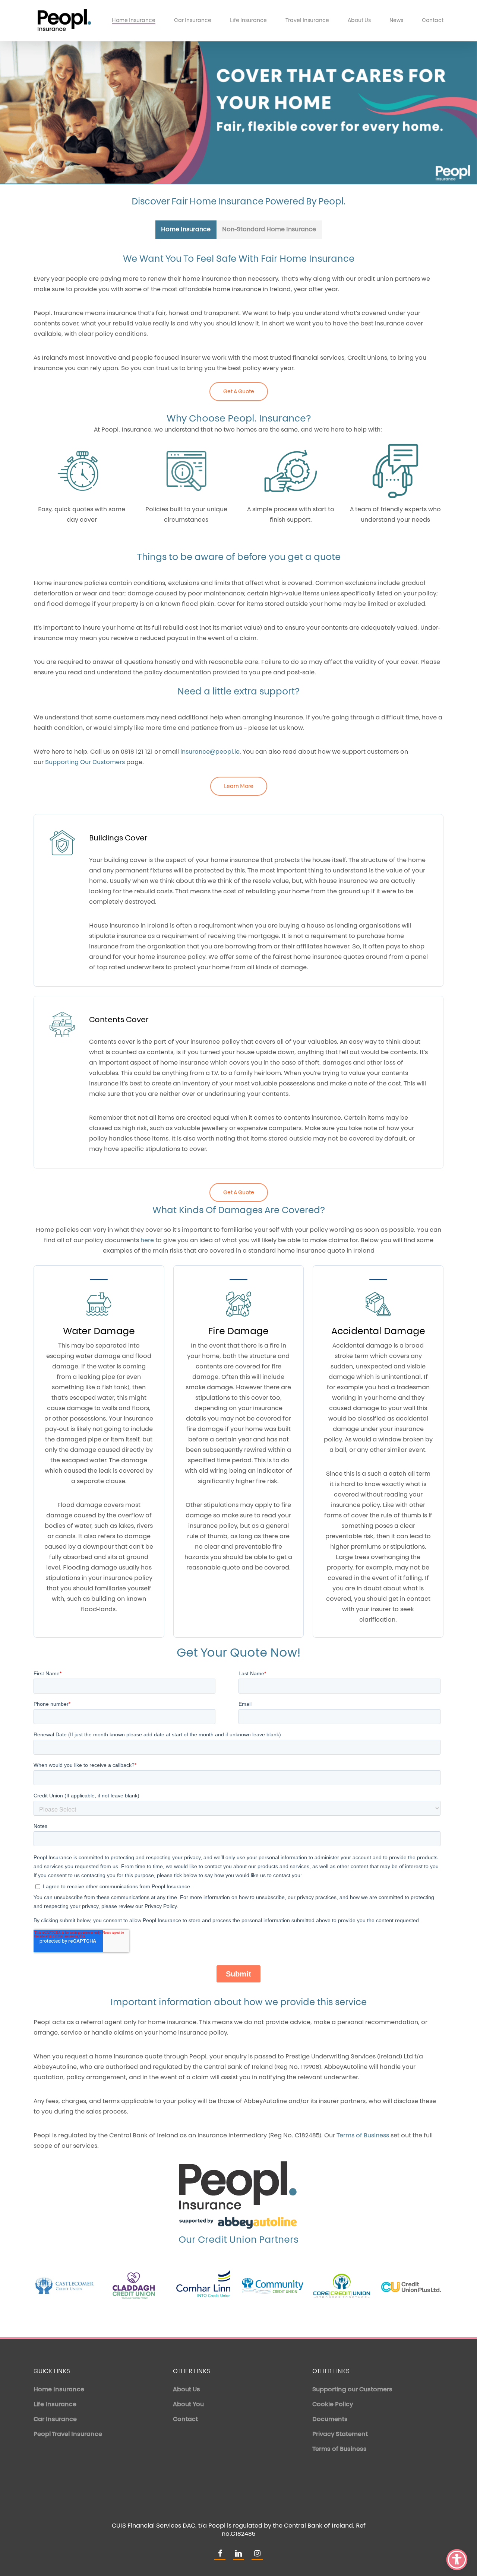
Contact (185, 2420)
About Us (187, 2390)
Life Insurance (55, 2405)
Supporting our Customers (352, 2390)
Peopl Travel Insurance (68, 2435)
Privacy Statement (340, 2435)
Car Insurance (55, 2420)
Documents (330, 2420)
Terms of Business (339, 2449)
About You (188, 2405)
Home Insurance (59, 2390)
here (147, 1241)
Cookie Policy (333, 2405)
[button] (186, 230)
